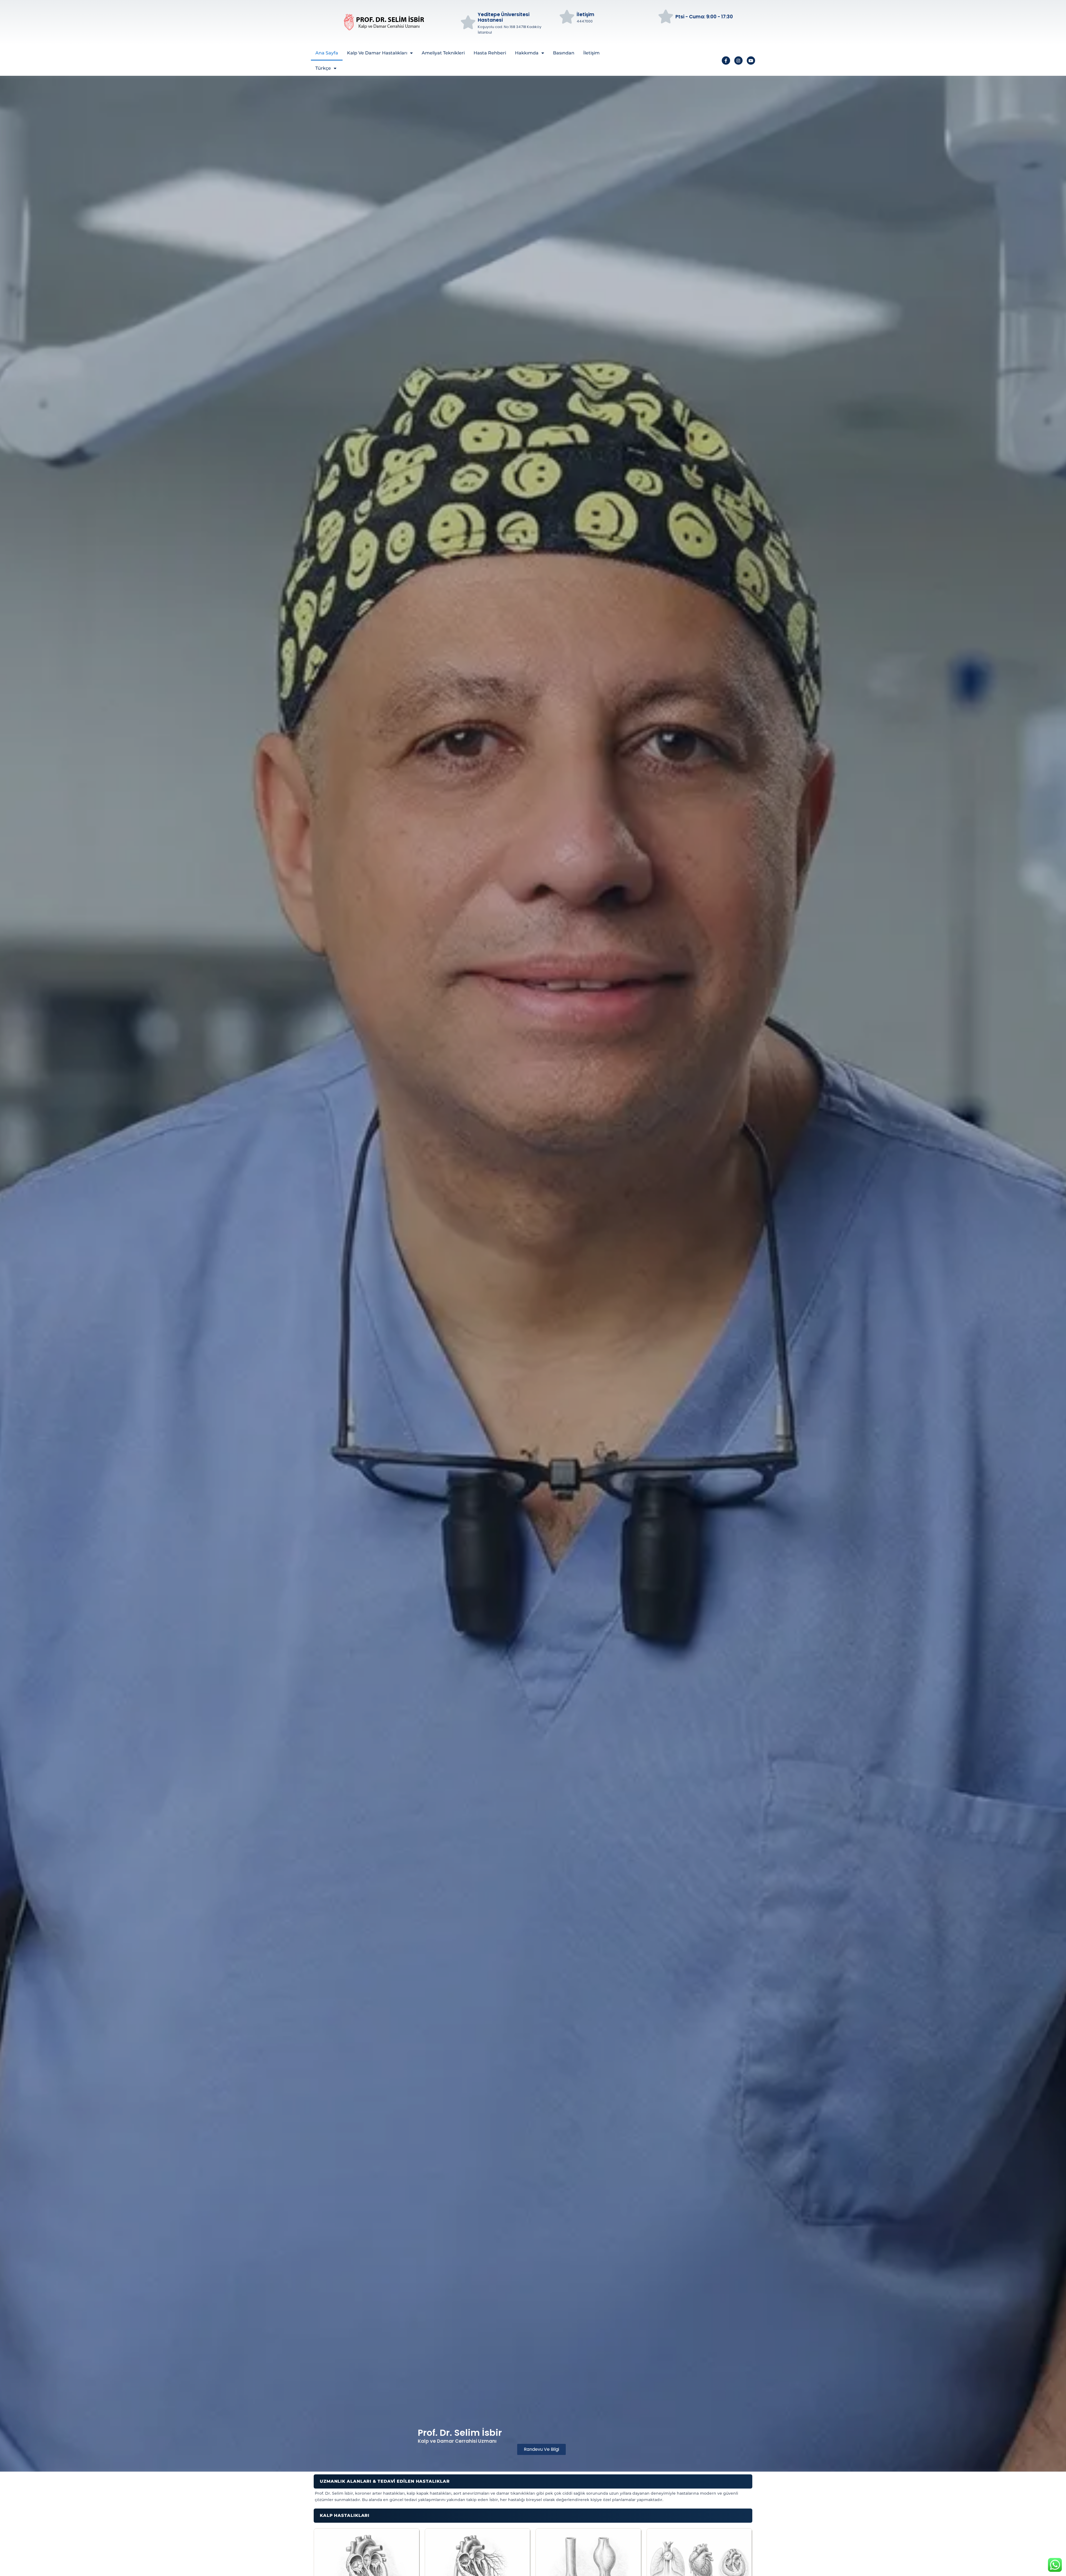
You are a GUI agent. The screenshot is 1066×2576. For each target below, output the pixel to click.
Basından (564, 53)
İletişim (591, 53)
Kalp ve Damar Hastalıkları (377, 53)
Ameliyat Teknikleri (443, 53)
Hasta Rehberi (490, 53)
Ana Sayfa (327, 53)
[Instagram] (738, 61)
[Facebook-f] (726, 61)
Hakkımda (527, 53)
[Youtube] (751, 61)
